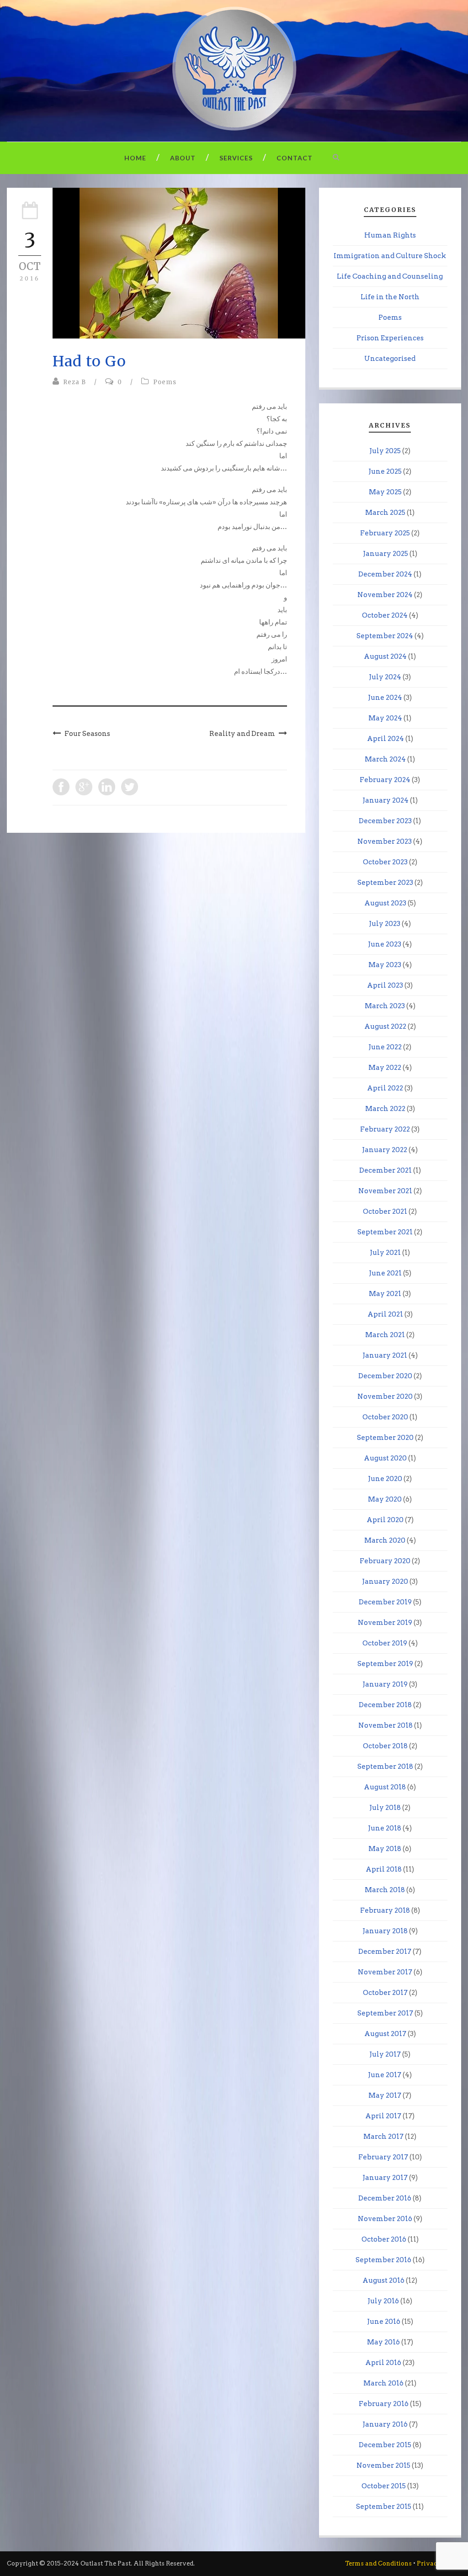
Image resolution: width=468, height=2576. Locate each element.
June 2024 (385, 698)
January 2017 (385, 2178)
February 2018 (385, 1910)
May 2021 (385, 1294)
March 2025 (385, 513)
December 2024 (385, 574)
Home (135, 158)
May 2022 (385, 1068)
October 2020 (385, 1417)
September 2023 (385, 883)
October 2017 (385, 1993)
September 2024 (385, 636)
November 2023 (385, 841)
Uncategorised (390, 359)
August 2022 (385, 1026)
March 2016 (383, 2383)
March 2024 (385, 759)
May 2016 (383, 2342)
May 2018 (385, 1849)
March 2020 (385, 1540)
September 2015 (384, 2507)
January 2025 (386, 554)
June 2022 (385, 1047)
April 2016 (383, 2363)
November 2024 (385, 595)
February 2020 (385, 1561)
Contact (295, 158)
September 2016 (383, 2260)
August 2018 (385, 1787)
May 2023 (385, 965)
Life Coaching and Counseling (390, 276)
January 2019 (385, 1684)
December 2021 (386, 1170)
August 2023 (385, 903)
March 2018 (385, 1890)
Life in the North (390, 297)
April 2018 (384, 1869)
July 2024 (385, 677)
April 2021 (385, 1314)
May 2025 (385, 492)
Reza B (74, 382)
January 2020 (385, 1582)
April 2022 (385, 1088)
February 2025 (385, 533)
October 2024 (385, 615)
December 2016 (385, 2198)
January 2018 (385, 1931)
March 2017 (383, 2137)
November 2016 (385, 2219)
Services (236, 158)
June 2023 (385, 944)
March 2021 (385, 1335)
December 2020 (385, 1376)
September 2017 (385, 2013)
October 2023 (385, 862)
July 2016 (383, 2301)
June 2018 (385, 1828)
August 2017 (385, 2034)
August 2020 (385, 1458)
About (183, 158)
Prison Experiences (390, 338)
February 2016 (384, 2404)
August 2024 (385, 656)
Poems (165, 382)
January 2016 (385, 2424)
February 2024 (385, 780)
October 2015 (384, 2486)
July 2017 (385, 2054)
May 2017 (385, 2095)
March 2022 (385, 1109)
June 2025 (385, 471)
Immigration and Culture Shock (390, 256)
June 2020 (385, 1479)
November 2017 (385, 1972)
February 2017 (383, 2157)
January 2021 (385, 1355)
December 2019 (385, 1602)
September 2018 (385, 1767)
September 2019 (385, 1664)
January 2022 (385, 1150)
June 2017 (385, 2075)
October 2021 (385, 1211)
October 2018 (385, 1746)
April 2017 (383, 2116)
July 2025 (385, 451)
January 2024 (386, 800)
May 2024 (385, 718)
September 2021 (385, 1232)
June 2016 (384, 2322)
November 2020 (385, 1396)
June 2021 (385, 1273)
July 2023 (385, 924)
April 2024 (386, 739)
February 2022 (385, 1129)
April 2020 (385, 1520)
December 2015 (385, 2445)
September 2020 (385, 1438)
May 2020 (385, 1499)
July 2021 (385, 1253)
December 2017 (385, 1952)
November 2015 (383, 2465)
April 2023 (385, 985)
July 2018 (385, 1808)
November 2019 (385, 1623)
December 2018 (385, 1705)
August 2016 (383, 2280)
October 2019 (385, 1643)
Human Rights (390, 235)
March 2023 (385, 1006)
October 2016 (384, 2239)
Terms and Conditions (378, 2563)
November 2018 (386, 1725)
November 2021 (385, 1191)
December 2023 (385, 821)
